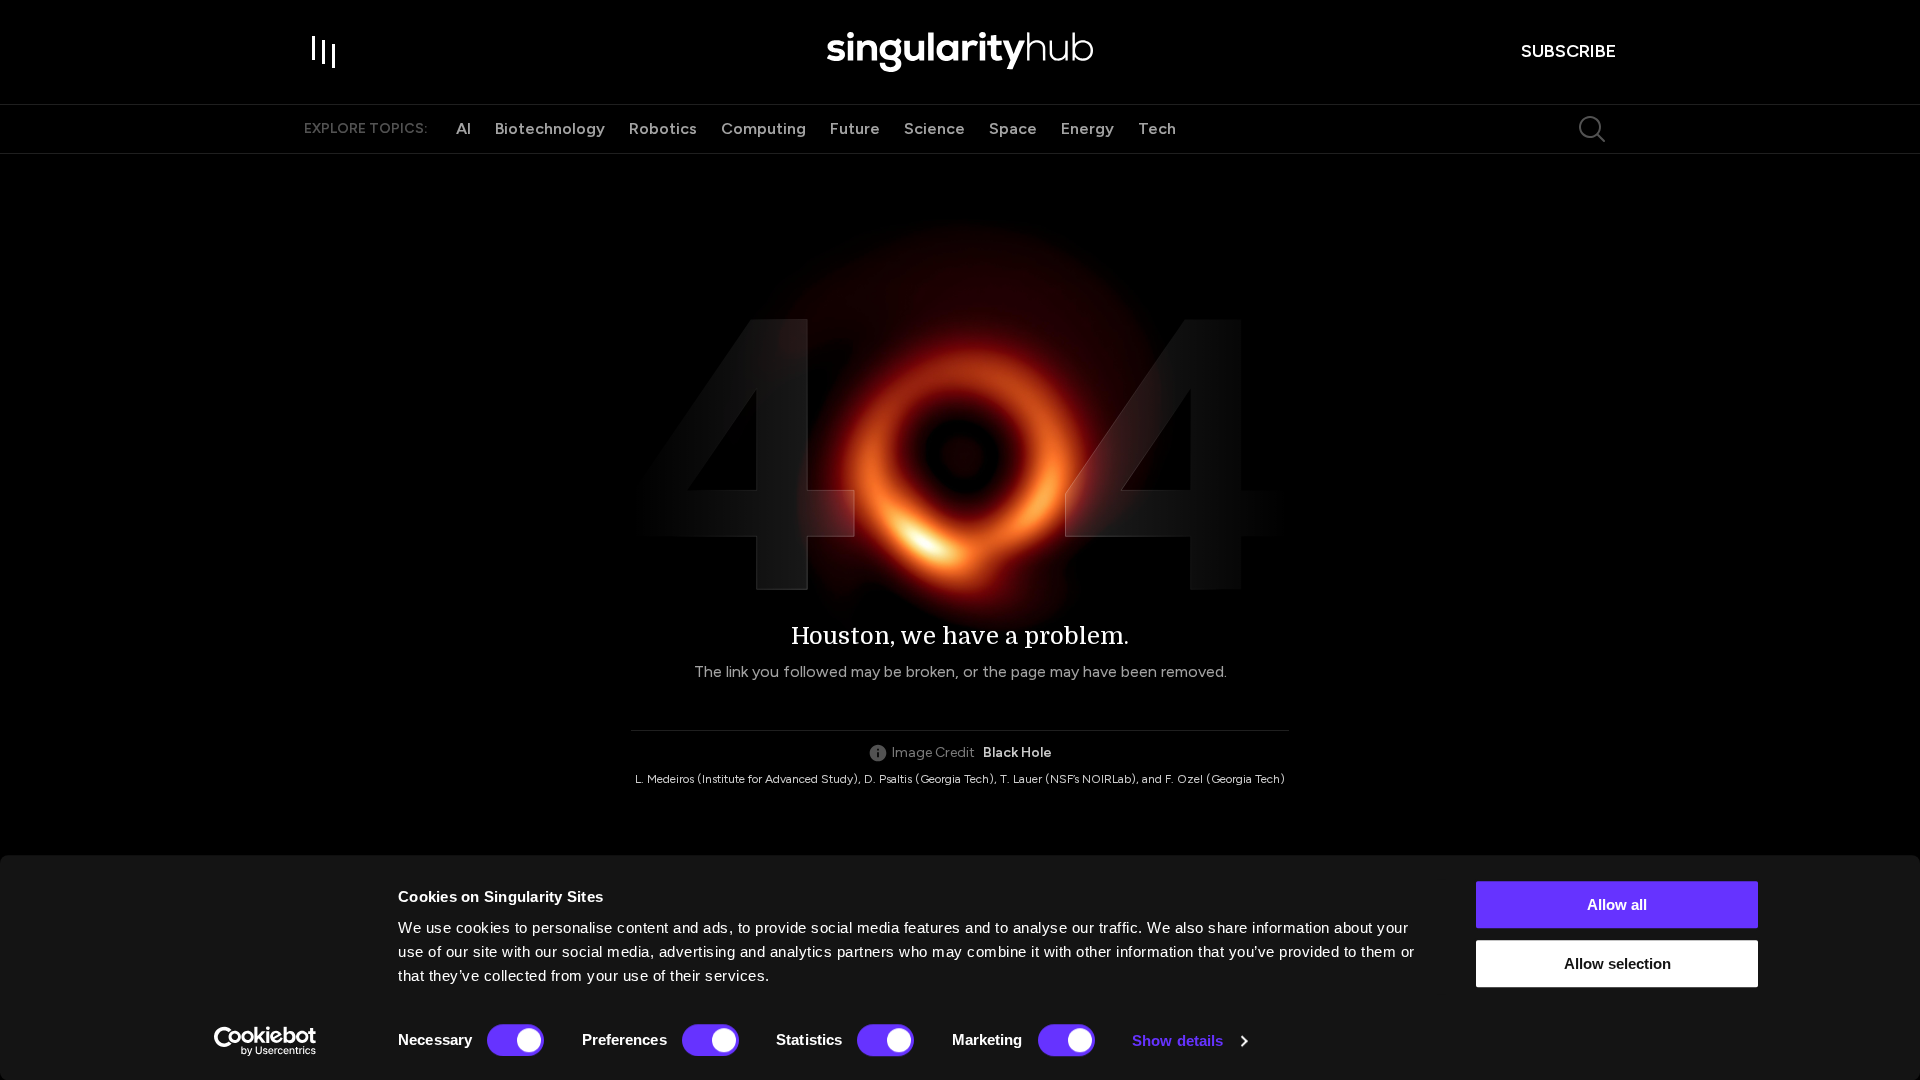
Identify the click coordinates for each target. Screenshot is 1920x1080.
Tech (1157, 128)
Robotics (663, 128)
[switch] (710, 1040)
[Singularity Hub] (960, 52)
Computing (763, 128)
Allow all (1617, 904)
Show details (1177, 1040)
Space (1013, 128)
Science (934, 128)
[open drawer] (324, 52)
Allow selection (1617, 963)
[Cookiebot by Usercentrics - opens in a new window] (265, 1041)
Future (855, 128)
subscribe (1568, 51)
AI (463, 128)
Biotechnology (550, 128)
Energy (1087, 128)
